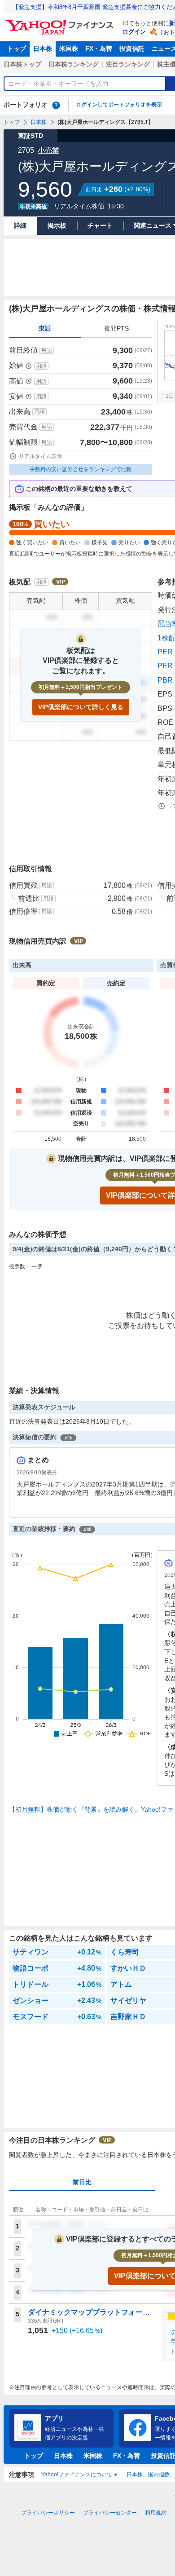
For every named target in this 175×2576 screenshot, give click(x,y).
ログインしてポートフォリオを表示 (119, 105)
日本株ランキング (74, 64)
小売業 (48, 150)
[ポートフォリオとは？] (56, 105)
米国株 (69, 49)
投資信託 (132, 49)
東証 (45, 328)
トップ (17, 49)
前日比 (82, 2182)
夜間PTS (116, 328)
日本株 (43, 49)
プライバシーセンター (110, 2513)
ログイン (134, 32)
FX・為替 (99, 49)
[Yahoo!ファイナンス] (61, 22)
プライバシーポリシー (48, 2513)
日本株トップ (22, 64)
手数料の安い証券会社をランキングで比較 (81, 469)
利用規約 (156, 2513)
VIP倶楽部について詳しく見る (81, 707)
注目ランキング (128, 64)
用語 (47, 350)
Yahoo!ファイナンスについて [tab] (77, 2475)
